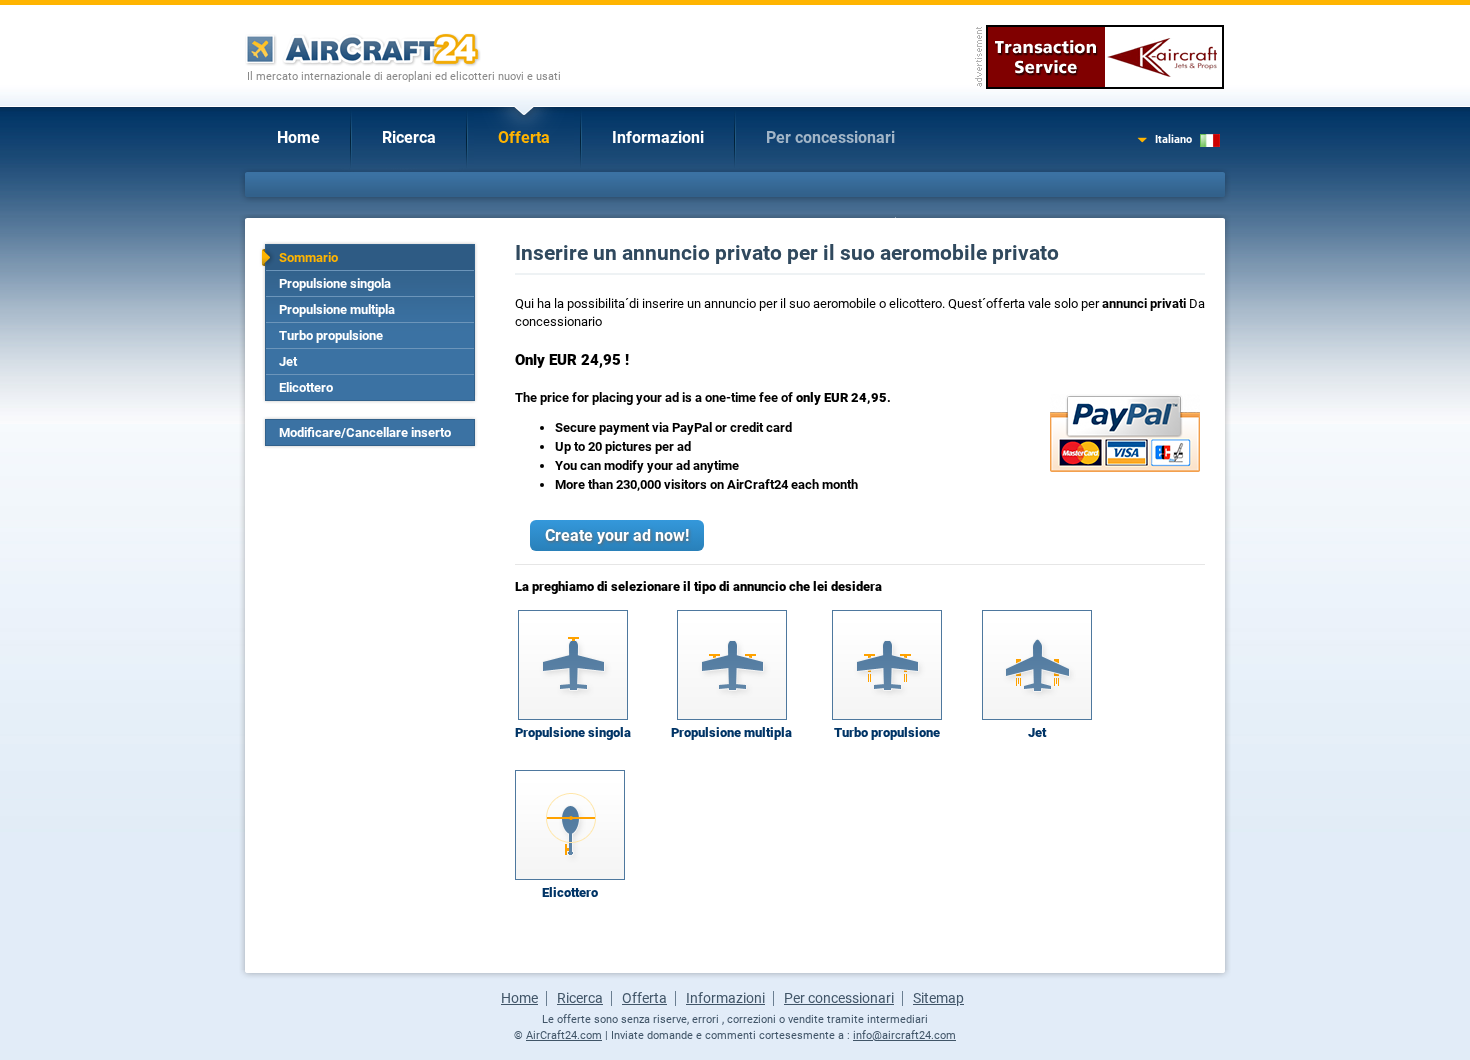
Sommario (308, 257)
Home (298, 137)
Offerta (524, 137)
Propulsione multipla (337, 309)
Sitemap (938, 998)
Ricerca (409, 137)
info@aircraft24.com (904, 1035)
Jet (288, 361)
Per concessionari (830, 137)
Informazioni (658, 137)
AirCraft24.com (564, 1035)
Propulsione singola (335, 283)
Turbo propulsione (331, 335)
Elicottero (306, 387)
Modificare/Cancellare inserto (365, 432)
